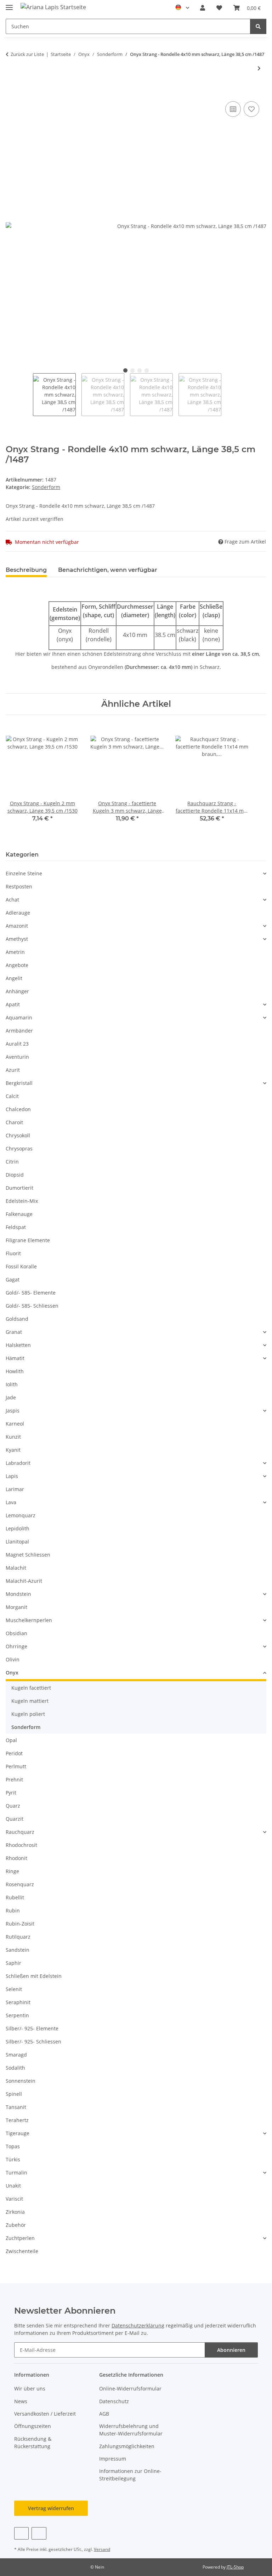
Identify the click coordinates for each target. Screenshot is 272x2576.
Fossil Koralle (21, 1266)
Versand (102, 2549)
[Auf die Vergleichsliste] (233, 109)
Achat (12, 900)
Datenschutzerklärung (138, 2325)
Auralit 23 (17, 1044)
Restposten (19, 886)
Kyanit (13, 1450)
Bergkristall (19, 1083)
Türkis (13, 2159)
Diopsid (15, 1175)
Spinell (14, 2094)
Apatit (13, 1004)
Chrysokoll (18, 1135)
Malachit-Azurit (24, 1581)
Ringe (12, 1871)
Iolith (12, 1384)
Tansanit (16, 2107)
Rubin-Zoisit (20, 1924)
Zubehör (16, 2225)
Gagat (13, 1280)
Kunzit (13, 1437)
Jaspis (13, 1411)
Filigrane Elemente (28, 1240)
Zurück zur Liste (27, 54)
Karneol (15, 1424)
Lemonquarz (21, 1515)
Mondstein (18, 1594)
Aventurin (17, 1057)
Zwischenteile (22, 2251)
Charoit (14, 1122)
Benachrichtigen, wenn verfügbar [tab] (108, 570)
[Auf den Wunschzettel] (251, 109)
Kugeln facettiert (31, 1688)
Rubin (13, 1910)
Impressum (113, 2459)
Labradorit (18, 1463)
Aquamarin (19, 1017)
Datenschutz (114, 2401)
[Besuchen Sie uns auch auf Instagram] (39, 2533)
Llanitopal (17, 1542)
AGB (104, 2414)
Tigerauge (18, 2133)
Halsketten (18, 1345)
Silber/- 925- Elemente (32, 2028)
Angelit (14, 978)
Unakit (13, 2186)
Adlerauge (18, 913)
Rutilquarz (18, 1937)
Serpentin (17, 2015)
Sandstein (18, 1950)
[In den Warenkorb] (11, 92)
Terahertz (17, 2120)
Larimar (15, 1489)
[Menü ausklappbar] (9, 4)
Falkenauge (19, 1214)
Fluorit (13, 1253)
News (21, 2401)
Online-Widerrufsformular (130, 2389)
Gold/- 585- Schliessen (32, 1306)
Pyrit (11, 1793)
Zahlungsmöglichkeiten (127, 2446)
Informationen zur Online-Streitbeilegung (130, 2475)
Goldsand (17, 1319)
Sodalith (15, 2068)
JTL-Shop (235, 2567)
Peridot (14, 1753)
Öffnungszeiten (33, 2426)
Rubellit (15, 1897)
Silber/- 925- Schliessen (33, 2042)
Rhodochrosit (21, 1845)
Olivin (13, 1659)
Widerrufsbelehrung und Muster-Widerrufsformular (131, 2430)
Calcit (12, 1096)
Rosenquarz (20, 1884)
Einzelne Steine (24, 873)
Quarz (13, 1806)
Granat (14, 1332)
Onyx (12, 1673)
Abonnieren (231, 2350)
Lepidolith (18, 1528)
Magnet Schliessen (28, 1555)
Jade (11, 1397)
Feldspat (16, 1227)
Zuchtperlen (20, 2238)
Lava (11, 1502)
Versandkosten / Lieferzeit (45, 2414)
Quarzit (15, 1819)
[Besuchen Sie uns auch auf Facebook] (21, 2533)
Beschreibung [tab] (26, 570)
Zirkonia (15, 2212)
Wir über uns (30, 2389)
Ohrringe (16, 1646)
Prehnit (14, 1779)
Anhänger (17, 991)
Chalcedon (18, 1109)
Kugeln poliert (28, 1714)
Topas (13, 2146)
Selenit (14, 1989)
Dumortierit (19, 1188)
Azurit (13, 1070)
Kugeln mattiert (30, 1701)
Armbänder (19, 1031)
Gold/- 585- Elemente (31, 1293)
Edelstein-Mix (22, 1201)
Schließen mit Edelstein (34, 1976)
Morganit (16, 1607)
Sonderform (46, 487)
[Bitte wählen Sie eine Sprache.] (182, 8)
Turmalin (16, 2173)
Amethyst (17, 939)
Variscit (14, 2199)
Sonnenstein (21, 2081)
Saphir (13, 1963)
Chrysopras (19, 1148)
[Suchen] (258, 26)
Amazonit (17, 926)
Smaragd (16, 2055)
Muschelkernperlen (29, 1620)
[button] (203, 8)
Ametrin (15, 952)
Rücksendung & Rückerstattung (33, 2443)
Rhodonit (16, 1858)
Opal (11, 1740)
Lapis (12, 1476)
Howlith (15, 1371)
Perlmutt (16, 1766)
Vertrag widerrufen (51, 2508)
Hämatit (15, 1358)
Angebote (17, 965)
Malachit (16, 1568)
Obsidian (16, 1633)
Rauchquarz (20, 1832)
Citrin (12, 1162)
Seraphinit (18, 2002)
